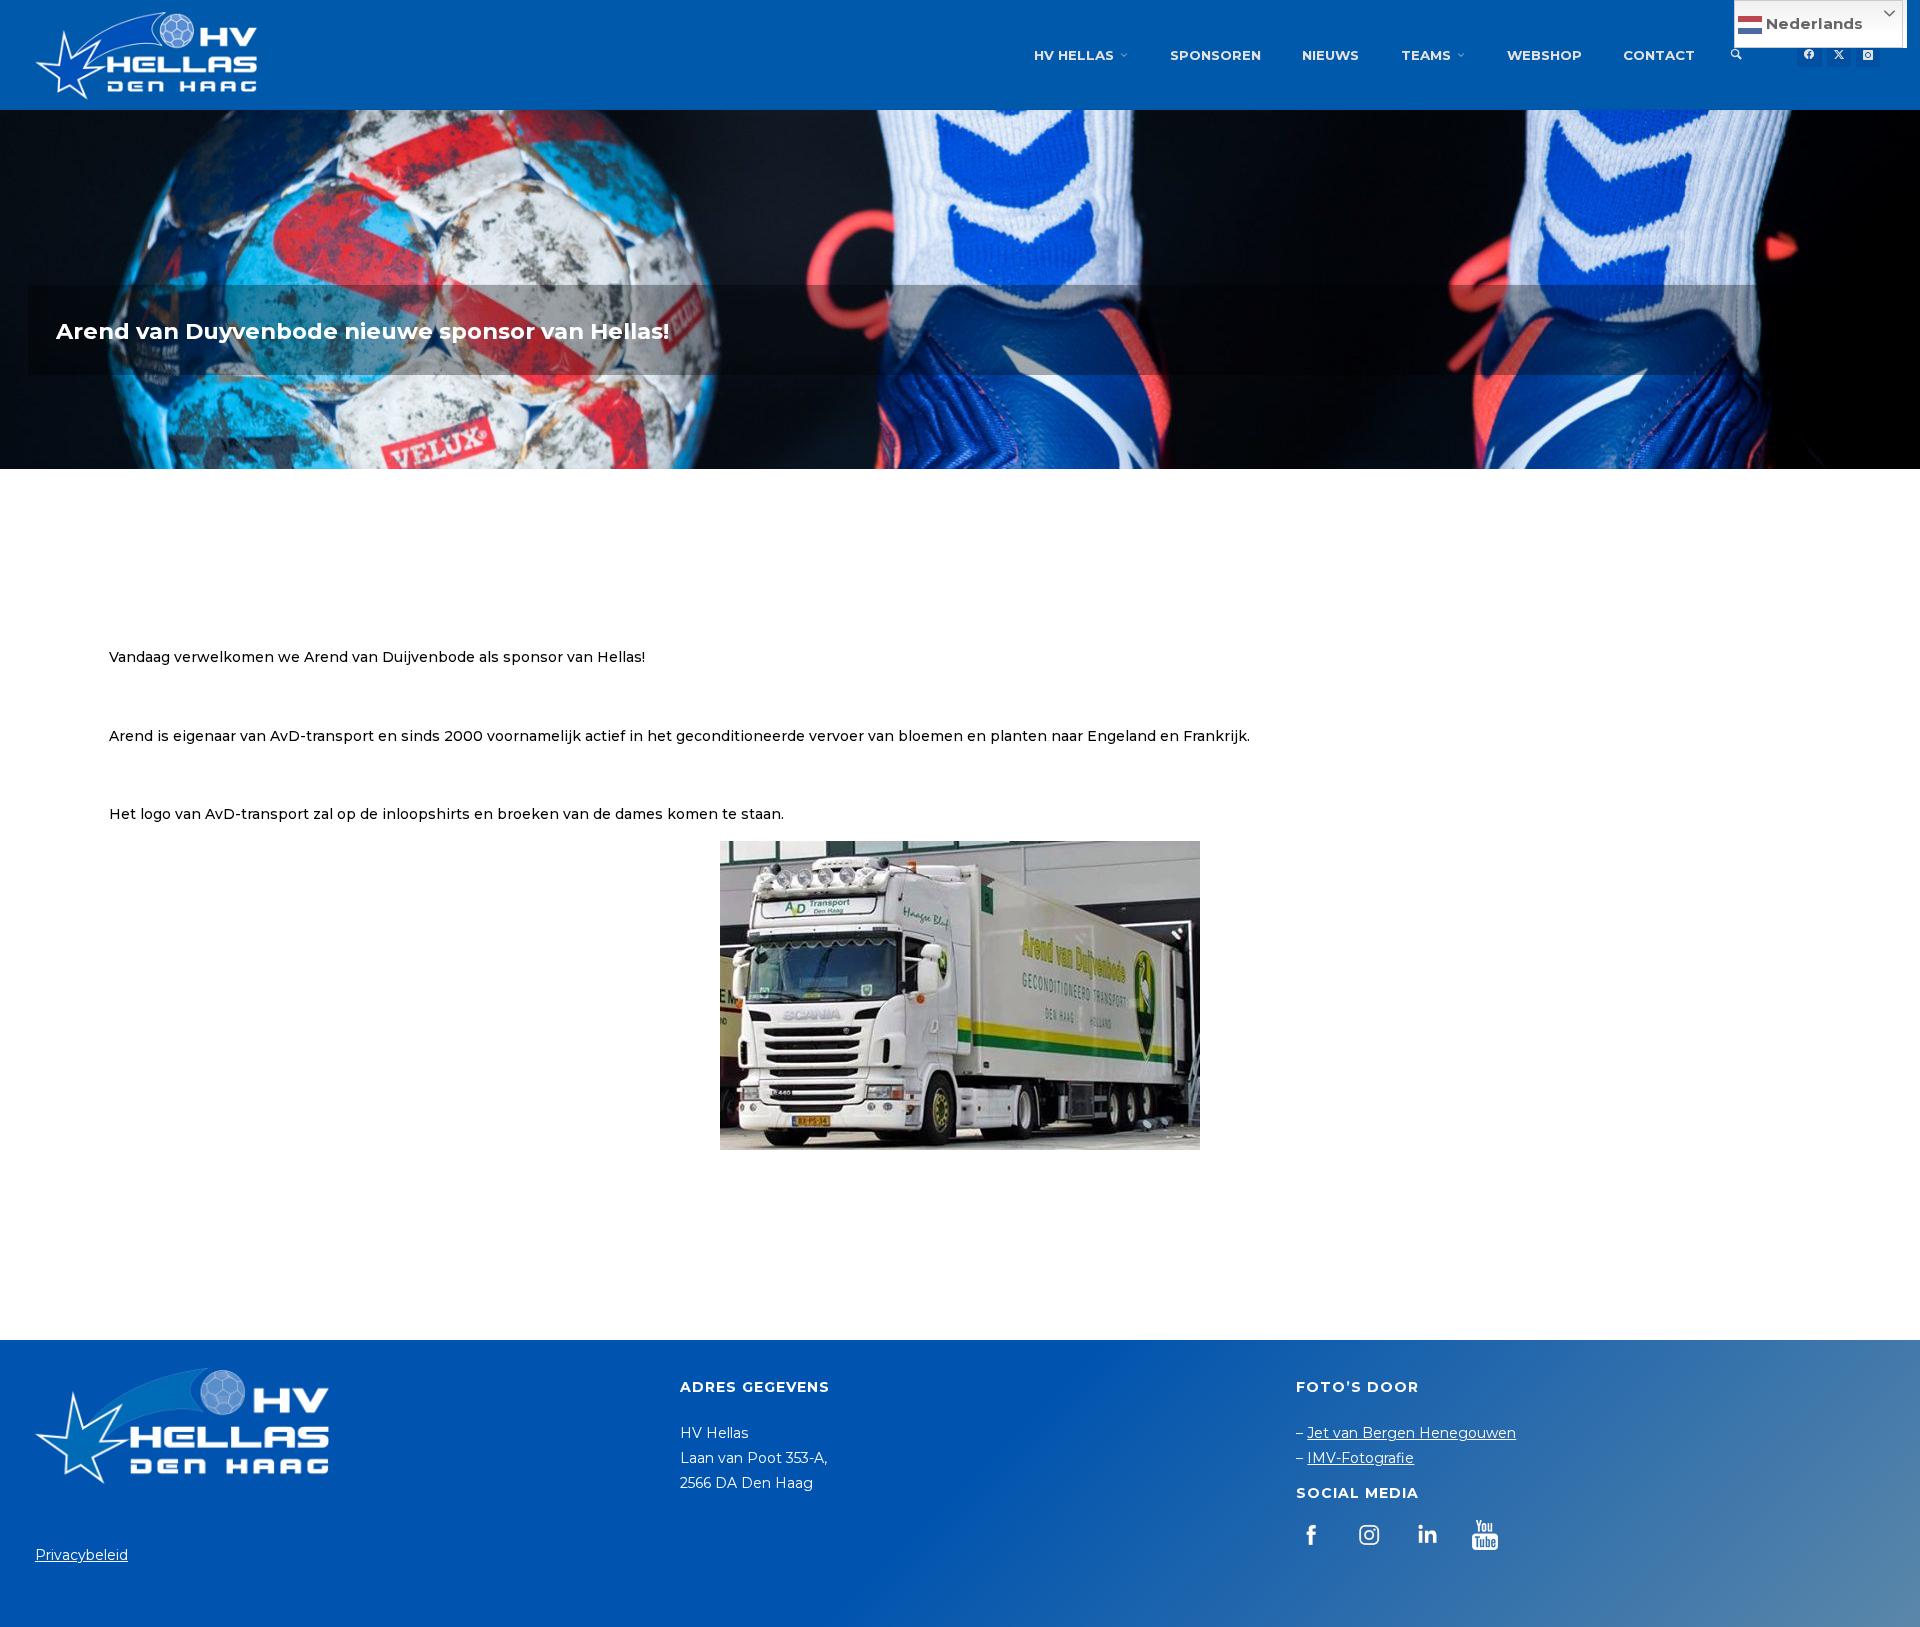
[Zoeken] (1736, 55)
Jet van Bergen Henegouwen (1411, 1433)
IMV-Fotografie (1360, 1458)
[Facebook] (1809, 55)
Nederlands (1812, 23)
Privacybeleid (81, 1555)
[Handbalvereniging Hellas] (146, 55)
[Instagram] (1868, 55)
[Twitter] (1839, 55)
